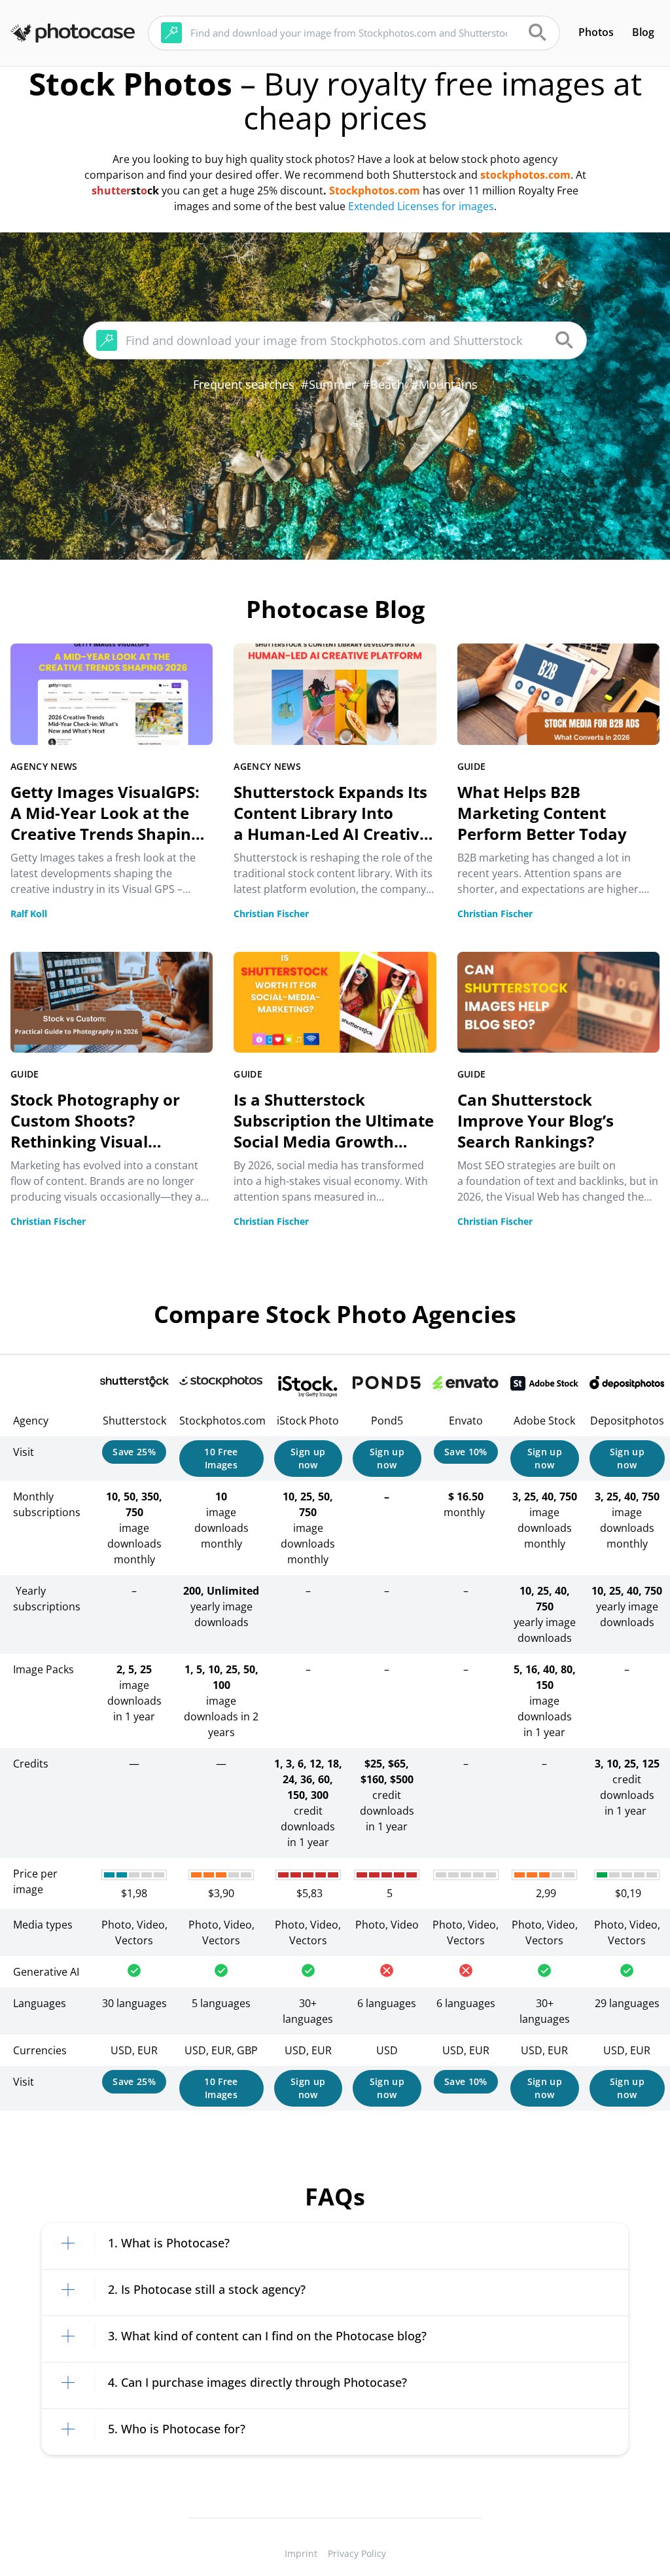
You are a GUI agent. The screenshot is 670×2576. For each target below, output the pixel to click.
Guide (472, 766)
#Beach (383, 384)
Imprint (301, 2553)
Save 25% (134, 1452)
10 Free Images (221, 1458)
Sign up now (308, 1458)
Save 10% (466, 1452)
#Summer (328, 384)
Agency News (44, 766)
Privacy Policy (357, 2553)
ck (153, 190)
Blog (643, 32)
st (136, 190)
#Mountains (444, 384)
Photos (596, 32)
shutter (111, 190)
